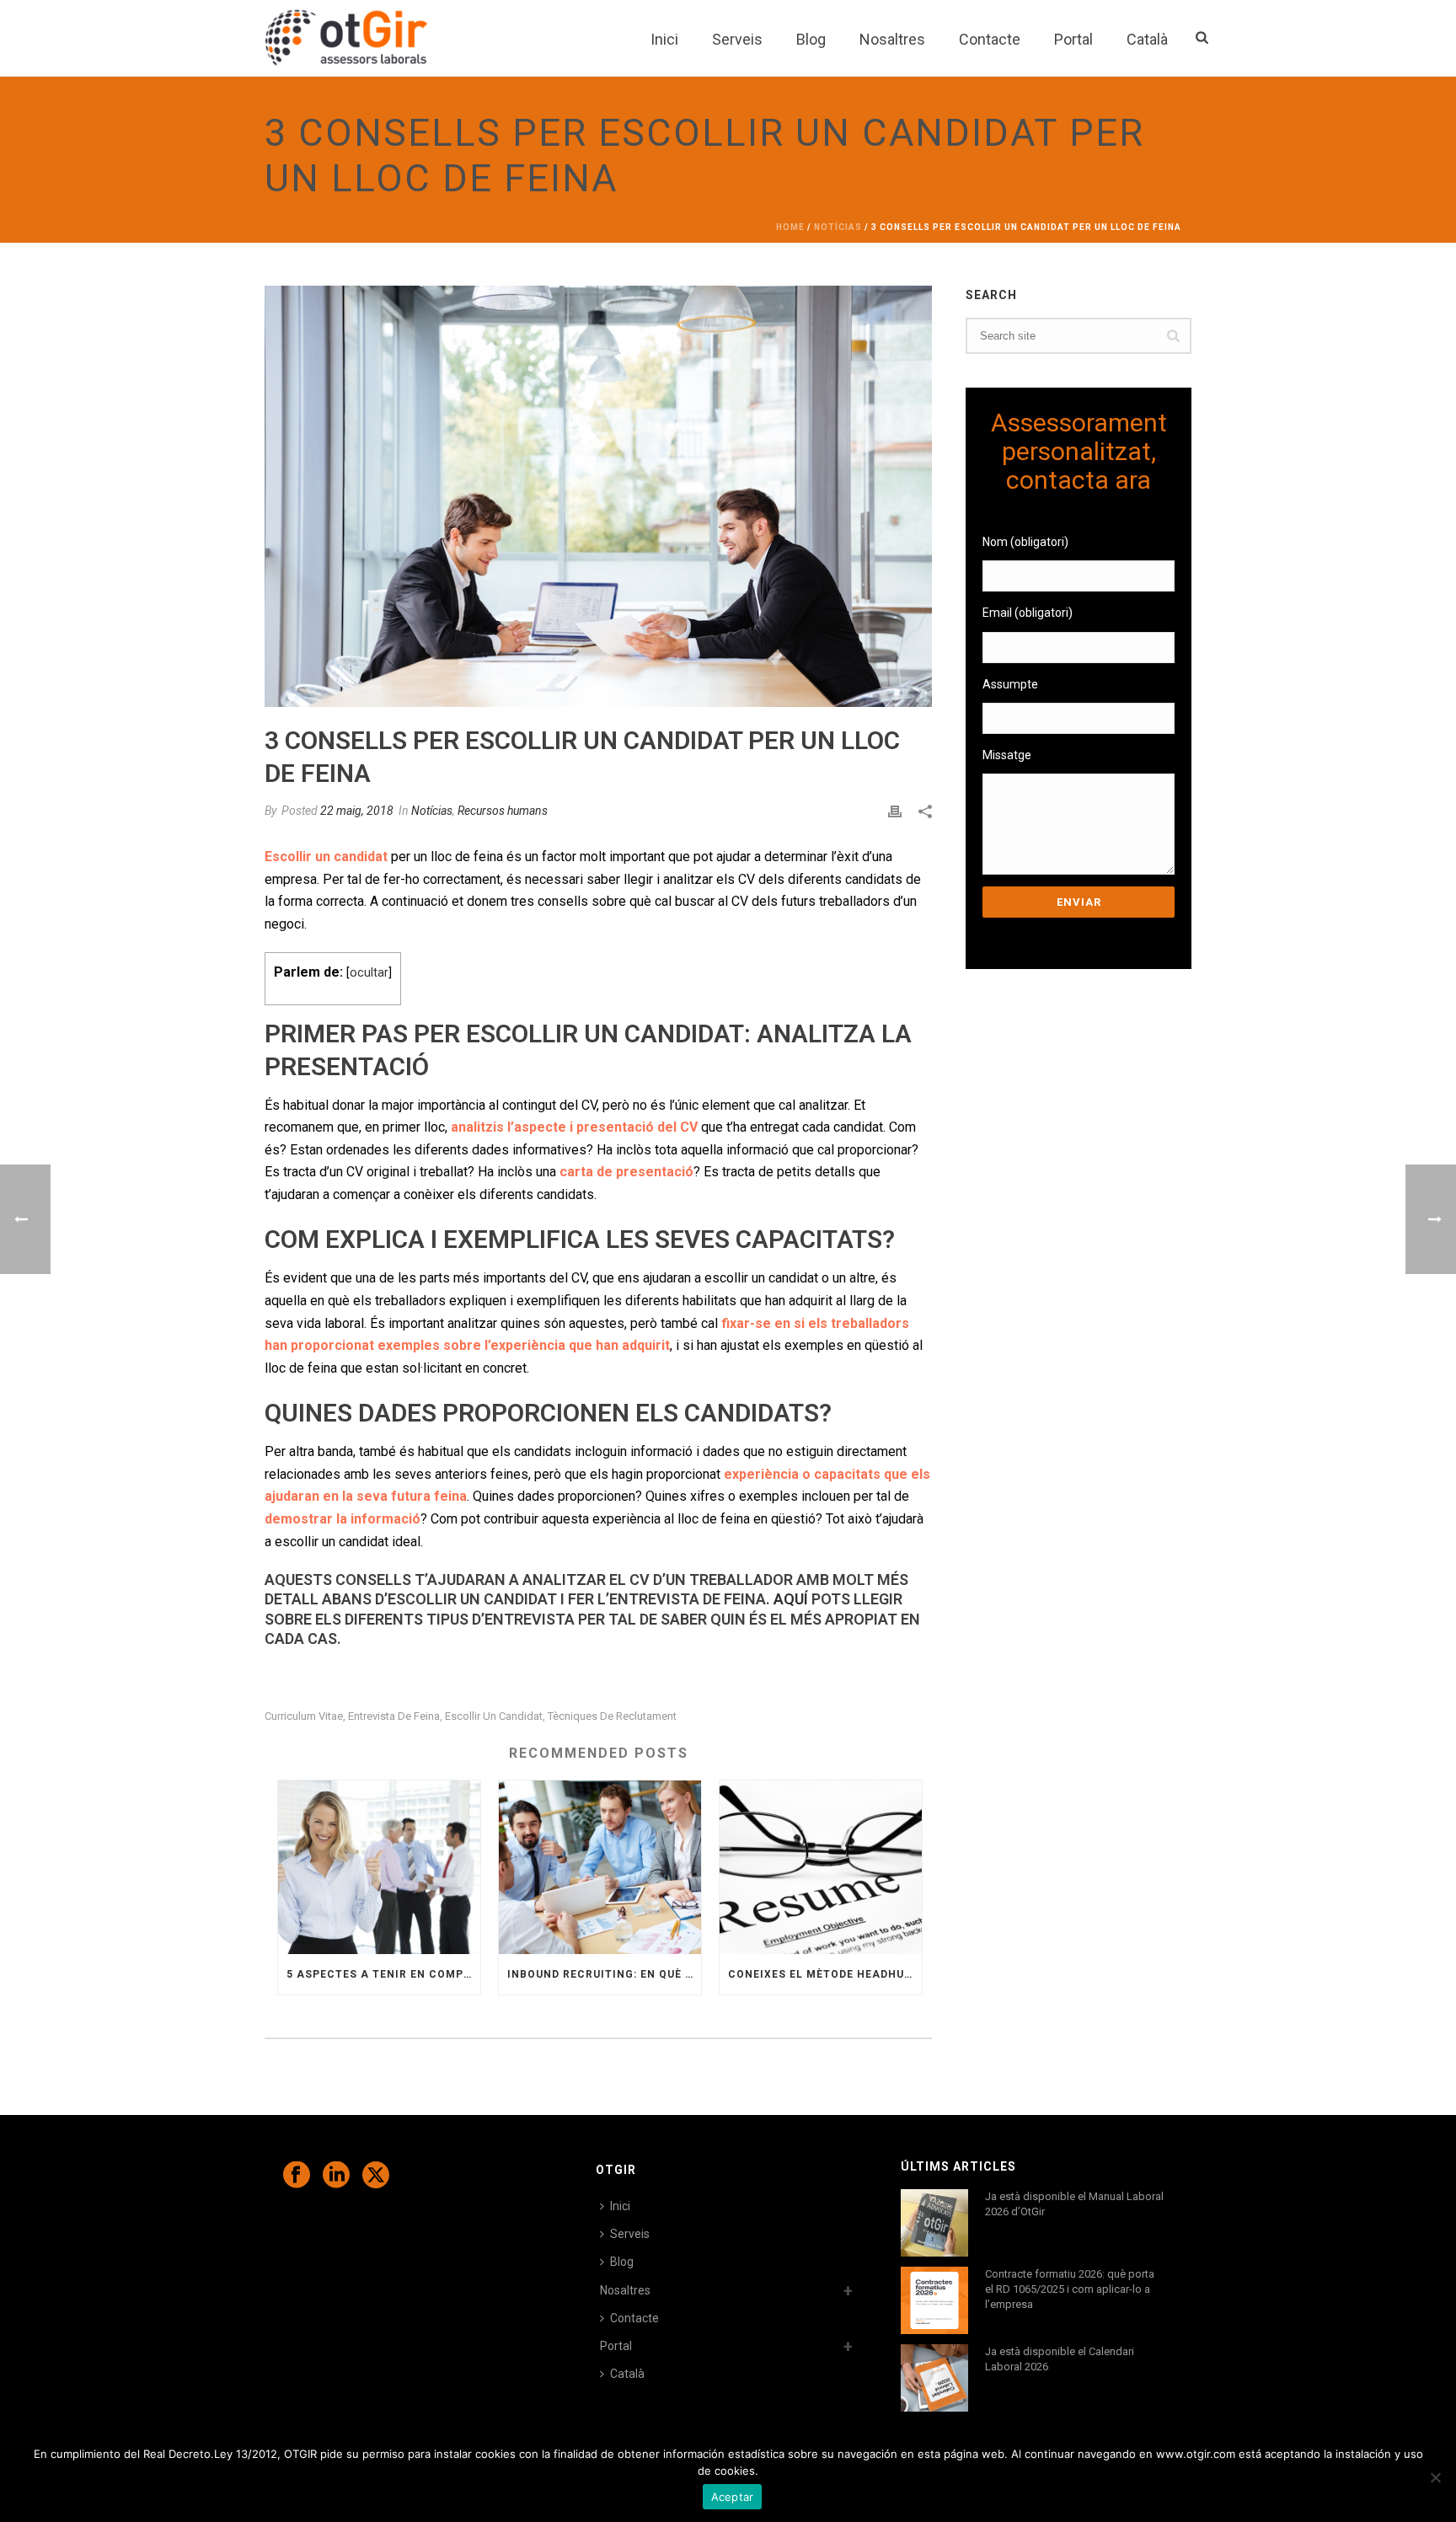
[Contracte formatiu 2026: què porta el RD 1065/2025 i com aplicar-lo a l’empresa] (934, 2300)
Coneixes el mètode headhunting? (825, 1974)
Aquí (791, 1599)
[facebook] (297, 2176)
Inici (664, 39)
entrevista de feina (394, 1716)
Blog (811, 39)
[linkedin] (336, 2176)
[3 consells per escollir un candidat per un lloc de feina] (598, 496)
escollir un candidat (494, 1716)
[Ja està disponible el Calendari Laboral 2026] (934, 2378)
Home (790, 227)
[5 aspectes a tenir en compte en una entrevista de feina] (379, 1867)
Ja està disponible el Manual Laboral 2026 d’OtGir (1074, 2204)
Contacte (990, 39)
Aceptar (733, 2497)
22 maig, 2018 (357, 811)
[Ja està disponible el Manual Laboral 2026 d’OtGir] (934, 2223)
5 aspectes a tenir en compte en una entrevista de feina (383, 1974)
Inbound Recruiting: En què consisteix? (604, 1974)
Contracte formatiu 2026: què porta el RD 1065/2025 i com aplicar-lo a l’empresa (1070, 2289)
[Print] (895, 811)
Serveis (737, 39)
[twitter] (376, 2176)
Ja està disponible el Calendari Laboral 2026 (1060, 2359)
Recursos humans (503, 811)
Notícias (838, 227)
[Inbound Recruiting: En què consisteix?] (600, 1867)
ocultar (369, 973)
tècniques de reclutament (612, 1716)
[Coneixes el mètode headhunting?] (821, 1867)
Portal (1073, 39)
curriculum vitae (304, 1716)
